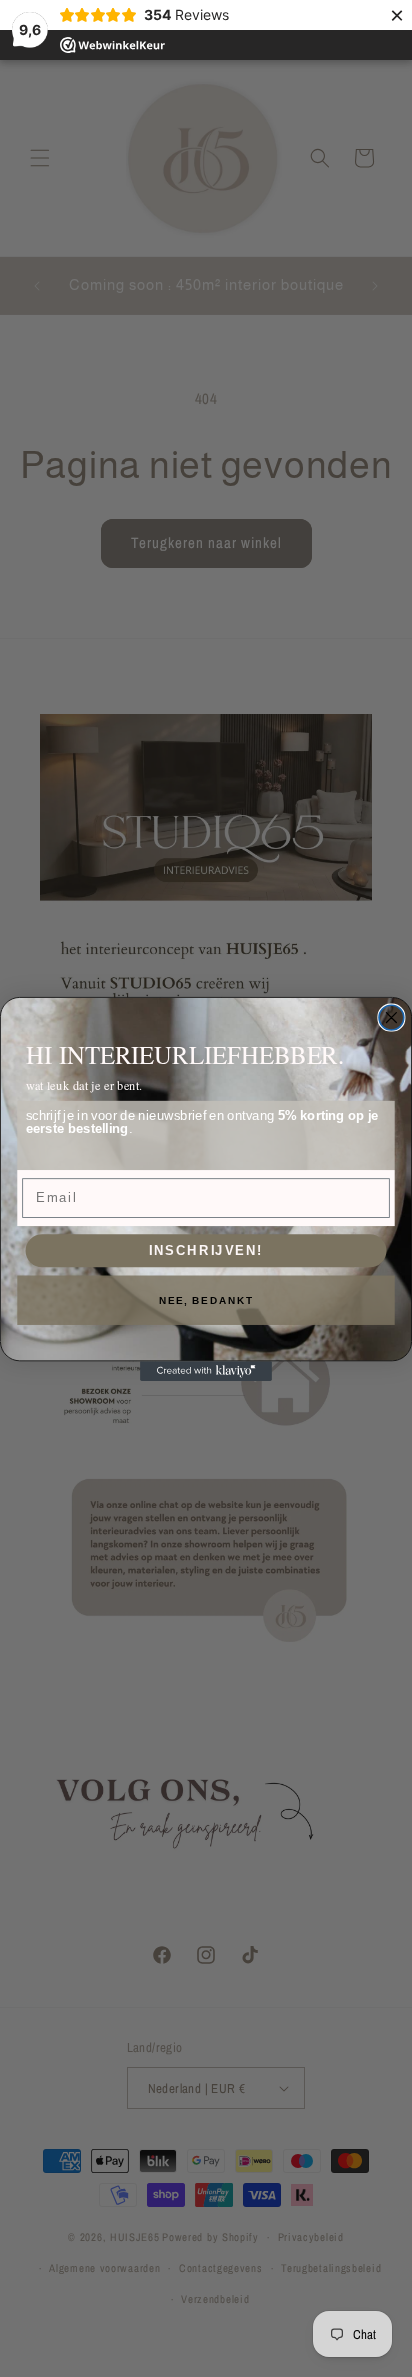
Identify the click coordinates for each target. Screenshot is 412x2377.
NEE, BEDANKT (206, 1300)
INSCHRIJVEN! (206, 1250)
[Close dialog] (391, 1017)
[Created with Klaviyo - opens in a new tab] (206, 1371)
